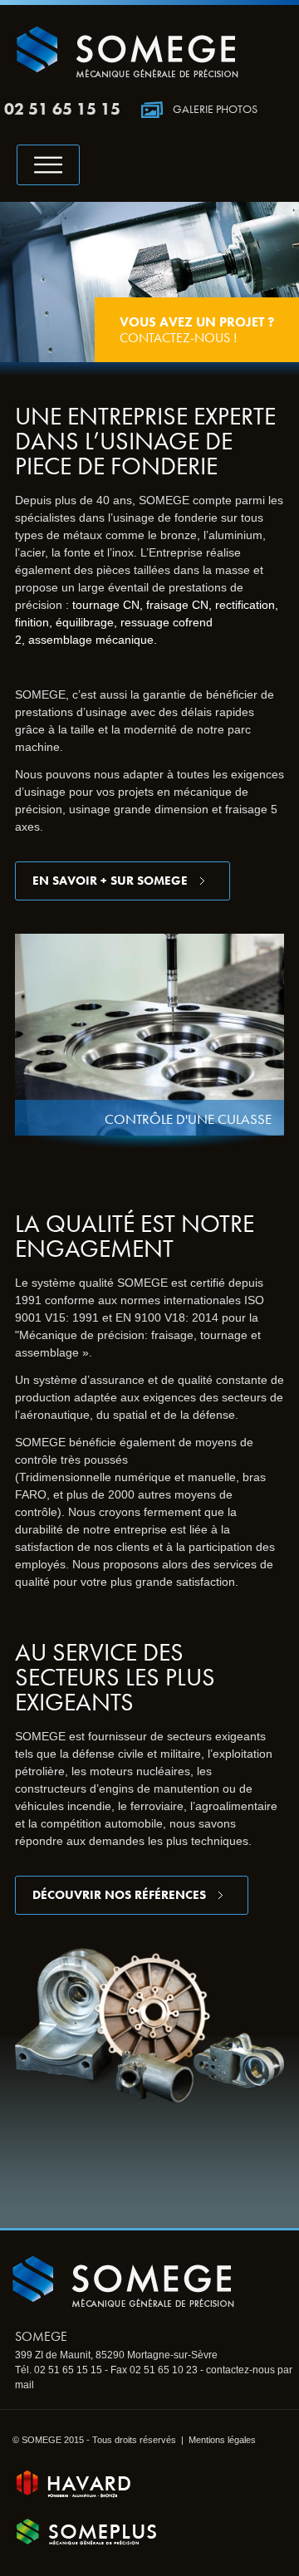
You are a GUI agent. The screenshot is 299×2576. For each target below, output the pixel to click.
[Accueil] (127, 75)
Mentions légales (222, 2440)
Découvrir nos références (119, 1895)
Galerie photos (215, 109)
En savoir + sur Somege (110, 881)
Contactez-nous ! (197, 330)
